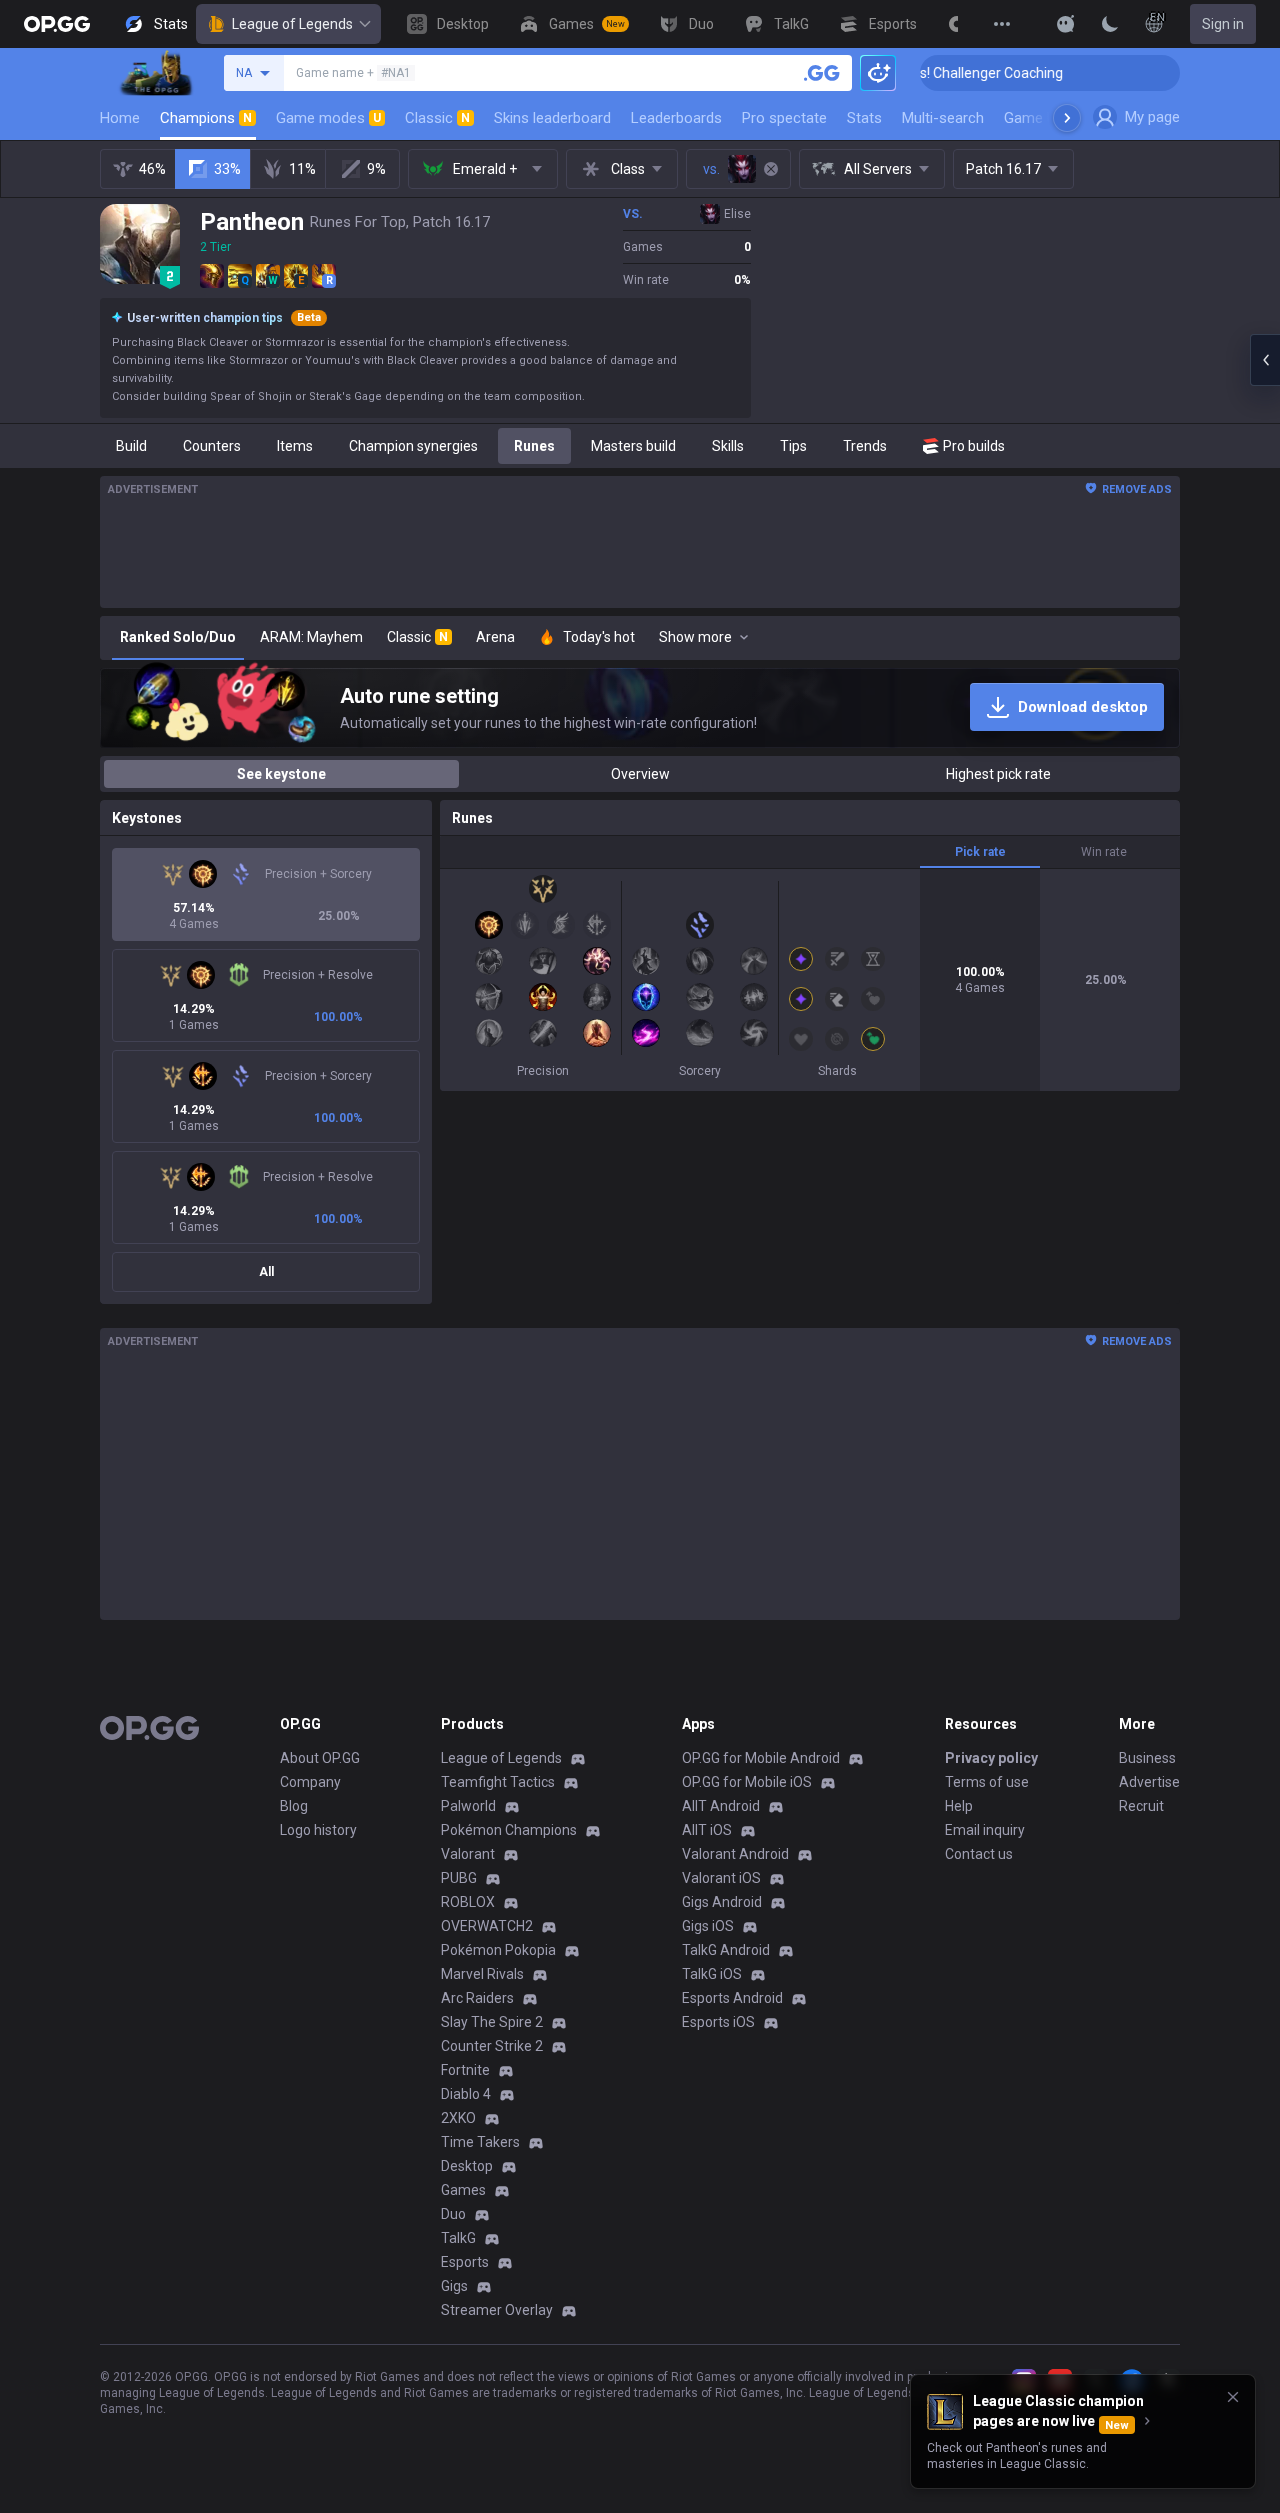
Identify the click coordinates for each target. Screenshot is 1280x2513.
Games (463, 2190)
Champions (206, 118)
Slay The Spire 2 (492, 2022)
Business (1147, 1758)
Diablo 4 (466, 2094)
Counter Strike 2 (492, 2046)
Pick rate (980, 852)
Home (120, 118)
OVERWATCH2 (487, 1926)
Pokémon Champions (509, 1830)
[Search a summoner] (822, 73)
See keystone (281, 774)
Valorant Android (735, 1854)
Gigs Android (722, 1902)
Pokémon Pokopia (498, 1950)
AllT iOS (707, 1830)
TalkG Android (726, 1950)
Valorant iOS (721, 1878)
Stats (864, 118)
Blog (294, 1806)
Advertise (1149, 1782)
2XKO (458, 2118)
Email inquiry (985, 1830)
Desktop (467, 2166)
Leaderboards (676, 118)
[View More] (1002, 24)
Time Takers (480, 2142)
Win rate (1104, 852)
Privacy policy (991, 1758)
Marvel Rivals (482, 1974)
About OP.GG (320, 1758)
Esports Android (732, 1998)
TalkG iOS (712, 1974)
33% (227, 169)
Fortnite (465, 2070)
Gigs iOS (708, 1926)
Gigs (454, 2286)
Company (310, 1782)
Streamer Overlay (497, 2310)
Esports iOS (718, 2022)
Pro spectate (784, 118)
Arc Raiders (477, 1998)
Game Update (1048, 118)
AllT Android (721, 1806)
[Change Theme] (1110, 24)
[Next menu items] (1067, 118)
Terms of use (987, 1782)
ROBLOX (468, 1902)
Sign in (1223, 24)
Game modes (328, 118)
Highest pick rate (998, 774)
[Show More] (1066, 24)
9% (376, 169)
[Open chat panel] (1265, 360)
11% (302, 169)
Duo (453, 2214)
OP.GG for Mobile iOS (747, 1782)
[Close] (1233, 2397)
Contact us (979, 1854)
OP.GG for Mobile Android (761, 1758)
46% (152, 169)
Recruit (1141, 1806)
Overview (640, 774)
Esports (465, 2262)
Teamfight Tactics (498, 1782)
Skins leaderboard (552, 118)
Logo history (318, 1830)
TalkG (458, 2238)
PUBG (459, 1878)
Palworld (468, 1806)
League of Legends (292, 24)
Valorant (468, 1854)
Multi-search (943, 118)
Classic (437, 118)
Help (959, 1806)
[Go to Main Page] (57, 24)
